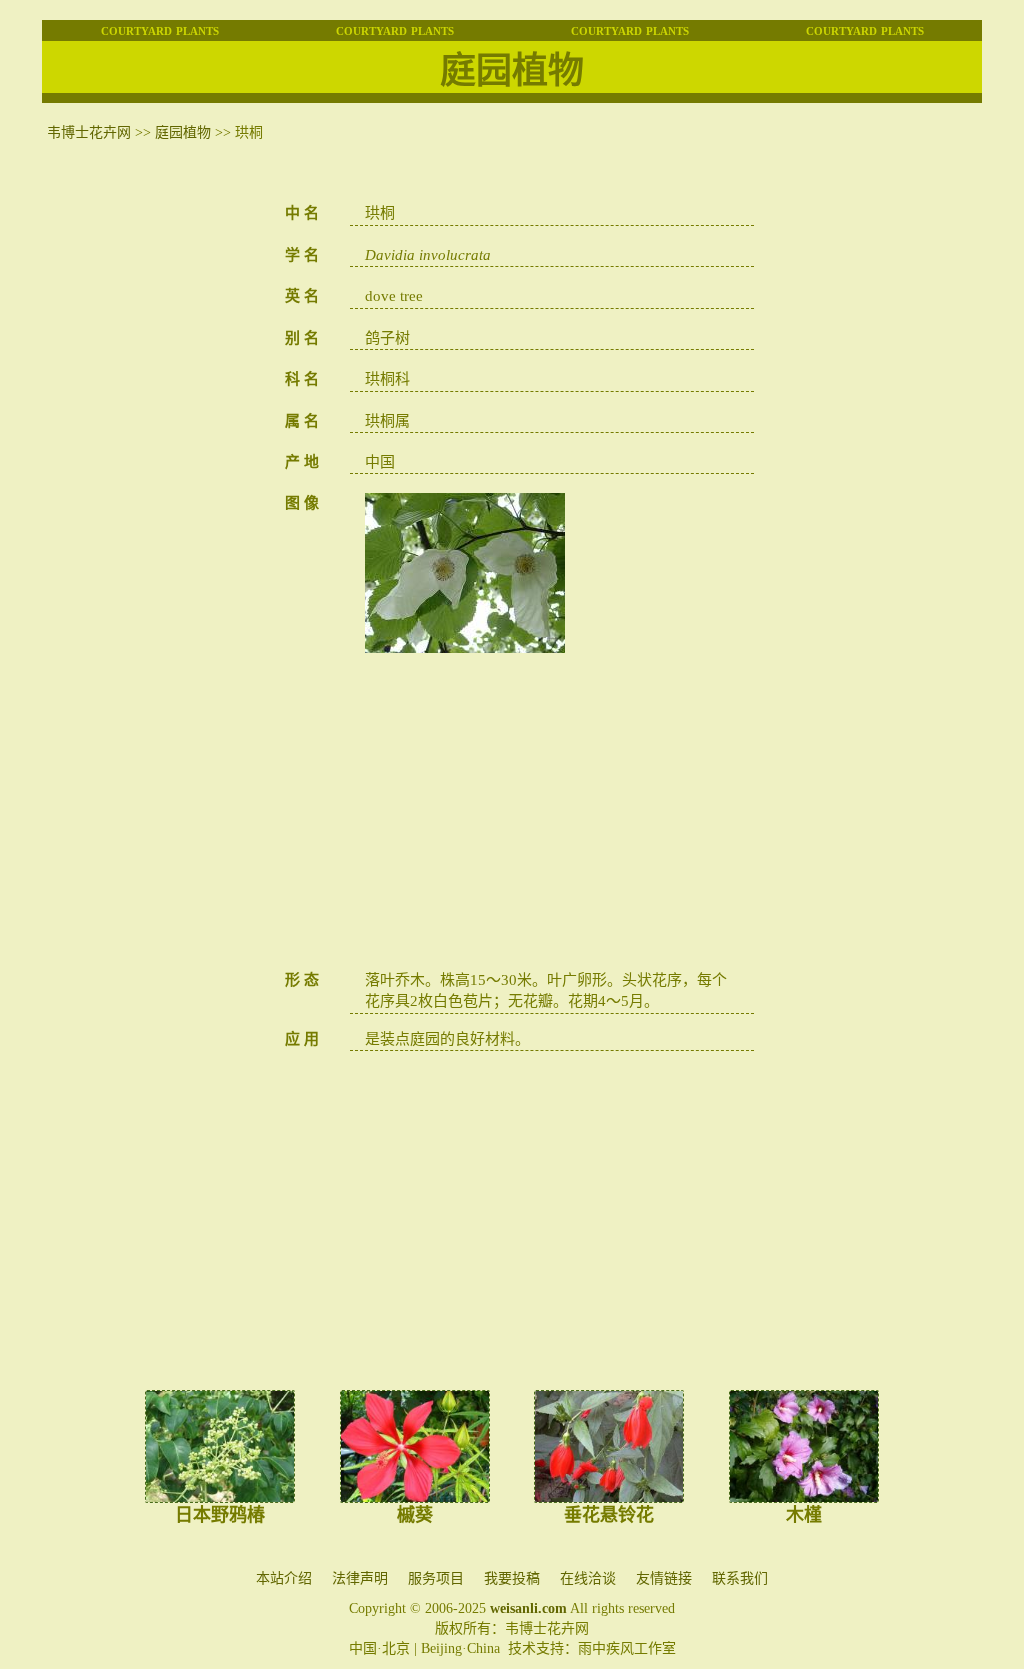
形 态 (302, 980)
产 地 (302, 462)
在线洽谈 (588, 1578)
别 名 (302, 338)
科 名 (302, 379)
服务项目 (436, 1578)
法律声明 (360, 1578)
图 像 (302, 503)
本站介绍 (284, 1578)
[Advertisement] (552, 815)
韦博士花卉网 (89, 132)
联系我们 (740, 1578)
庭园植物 (183, 132)
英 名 (302, 296)
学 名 (302, 255)
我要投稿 (512, 1578)
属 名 (302, 421)
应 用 (302, 1039)
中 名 (302, 213)
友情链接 (664, 1578)
